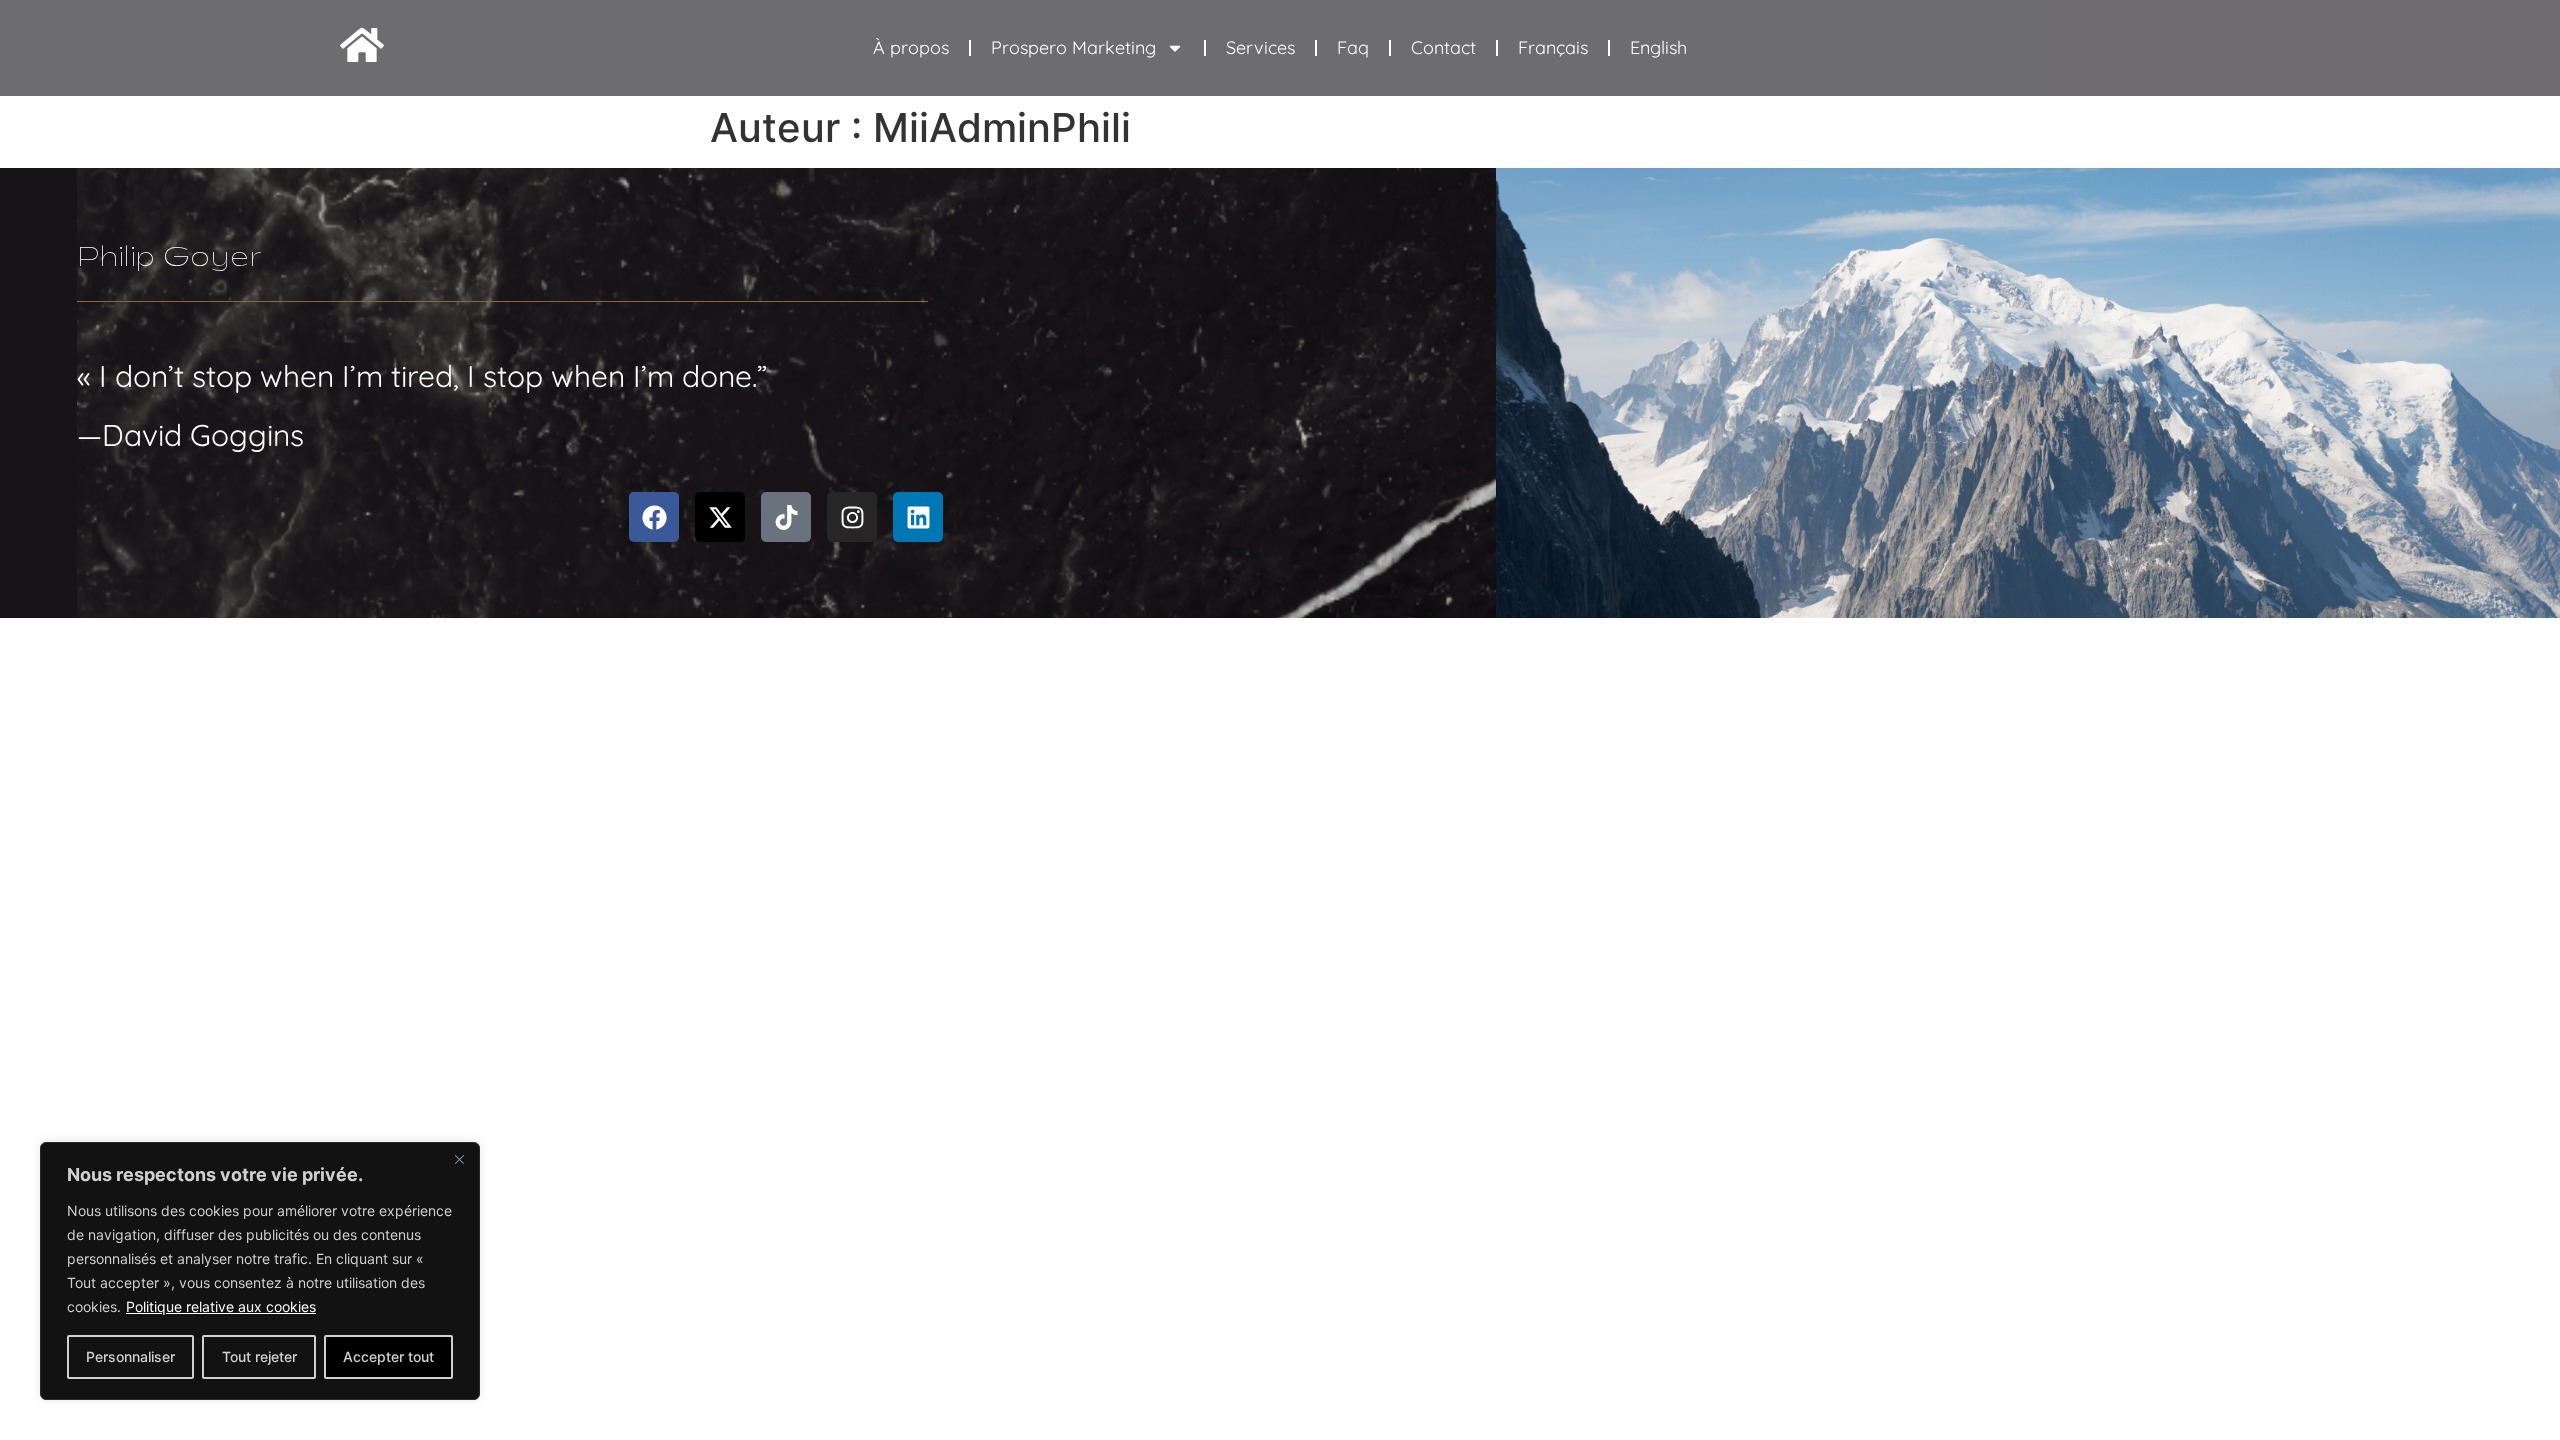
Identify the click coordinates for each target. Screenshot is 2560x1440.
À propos (911, 47)
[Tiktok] (786, 517)
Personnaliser (130, 1356)
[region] (260, 1271)
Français (1553, 47)
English (1658, 47)
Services (1260, 47)
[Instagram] (852, 517)
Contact (1443, 47)
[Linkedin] (918, 517)
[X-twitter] (720, 517)
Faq (1353, 47)
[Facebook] (654, 517)
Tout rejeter (259, 1356)
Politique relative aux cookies (221, 1306)
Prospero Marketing (1073, 47)
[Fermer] (459, 1159)
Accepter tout (388, 1356)
